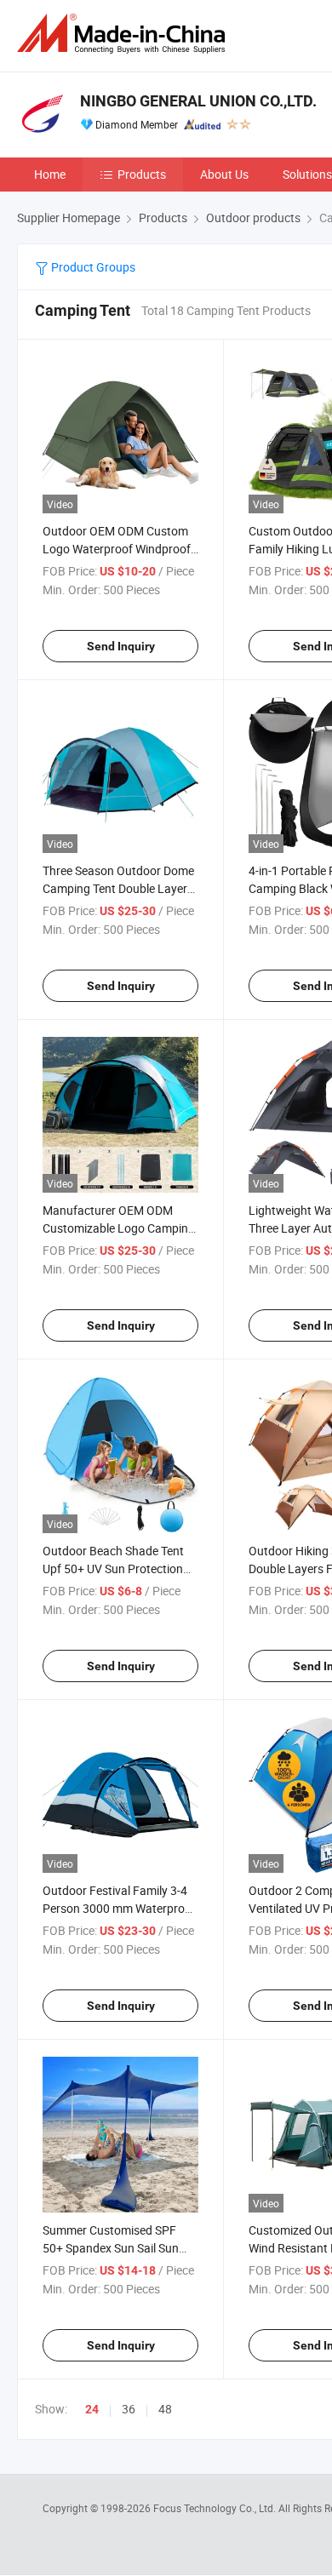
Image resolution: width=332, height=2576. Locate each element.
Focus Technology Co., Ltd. (216, 2508)
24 (92, 2409)
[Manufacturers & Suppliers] (124, 34)
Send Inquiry (121, 646)
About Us (224, 174)
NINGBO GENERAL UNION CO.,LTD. (198, 101)
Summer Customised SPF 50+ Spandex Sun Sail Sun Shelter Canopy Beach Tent (113, 2248)
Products (142, 174)
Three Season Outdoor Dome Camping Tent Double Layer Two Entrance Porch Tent (118, 888)
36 (129, 2409)
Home (50, 174)
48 (165, 2409)
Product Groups (92, 267)
